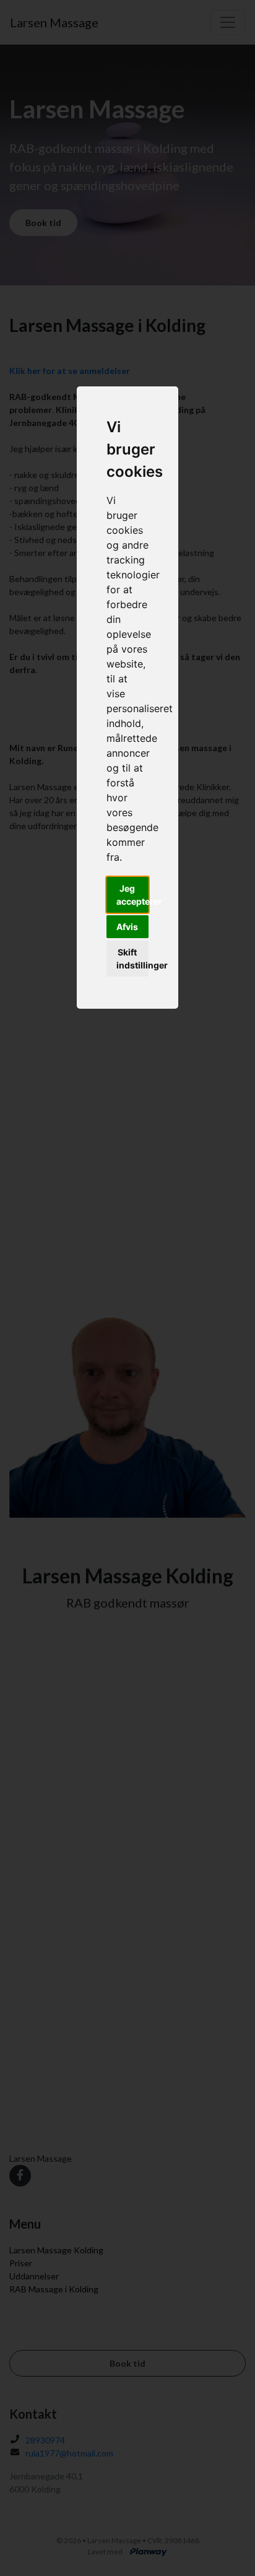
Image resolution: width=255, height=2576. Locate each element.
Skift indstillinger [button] (133, 959)
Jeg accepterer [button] (133, 895)
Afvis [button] (127, 927)
